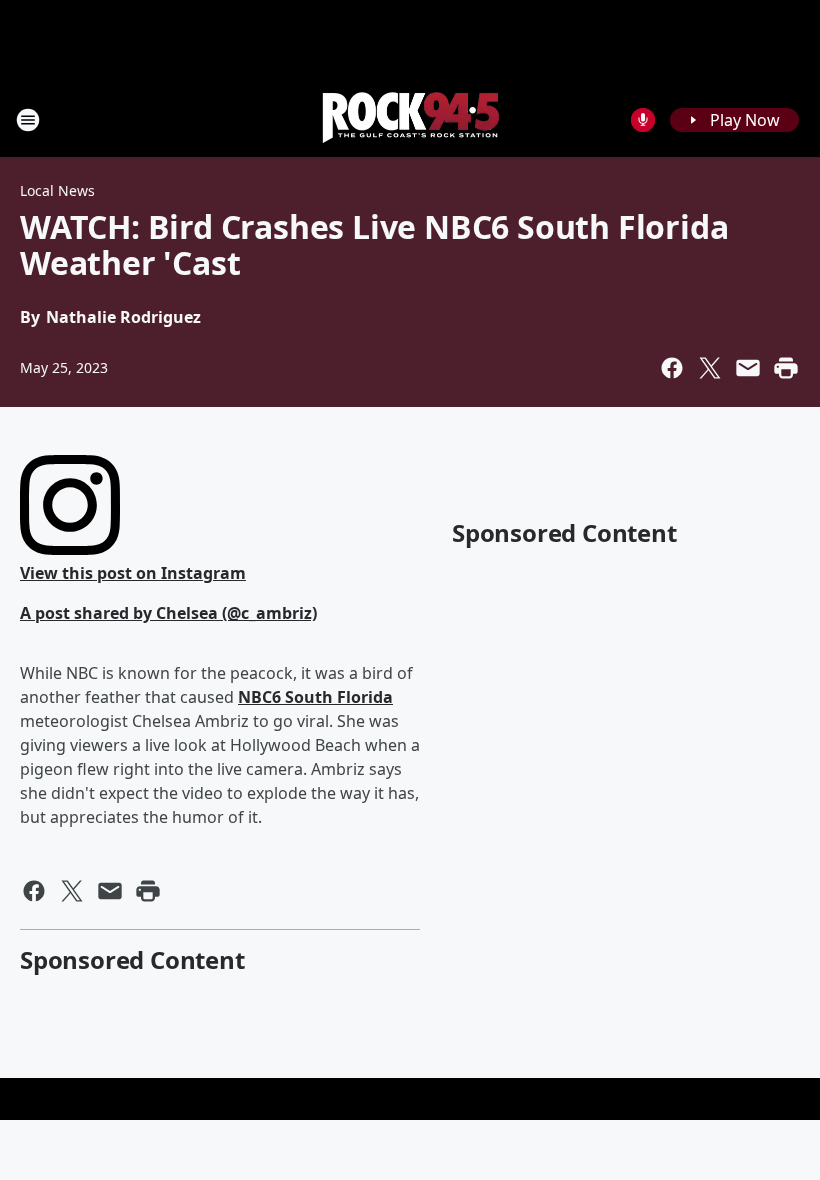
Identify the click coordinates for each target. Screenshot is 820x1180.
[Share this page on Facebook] (672, 368)
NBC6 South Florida (315, 697)
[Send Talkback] (643, 120)
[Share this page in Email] (748, 368)
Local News (57, 190)
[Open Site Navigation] (28, 120)
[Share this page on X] (710, 368)
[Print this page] (786, 368)
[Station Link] (410, 119)
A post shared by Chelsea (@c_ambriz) (168, 613)
